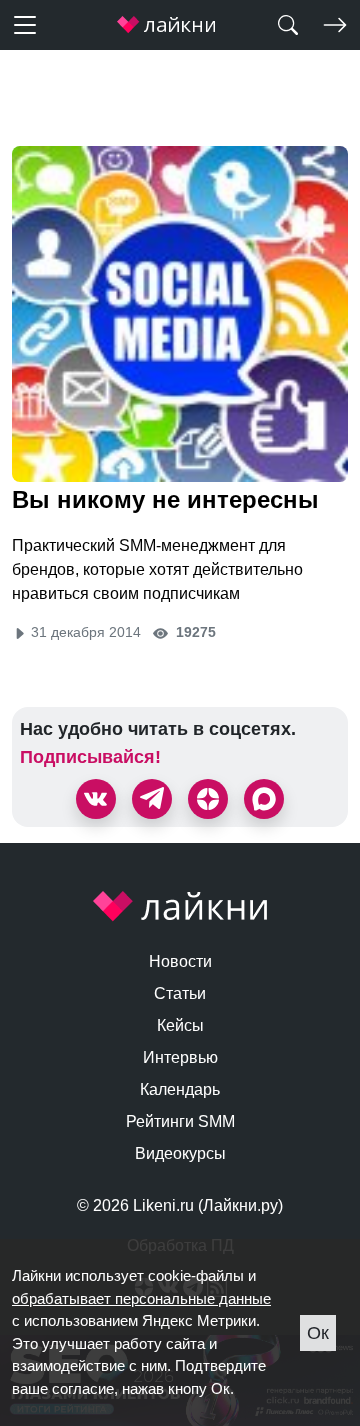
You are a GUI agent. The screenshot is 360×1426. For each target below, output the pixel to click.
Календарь (180, 1089)
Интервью (180, 1057)
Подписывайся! (90, 757)
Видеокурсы (180, 1153)
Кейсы (180, 1025)
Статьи (180, 993)
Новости (180, 961)
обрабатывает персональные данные (141, 1298)
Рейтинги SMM (180, 1121)
